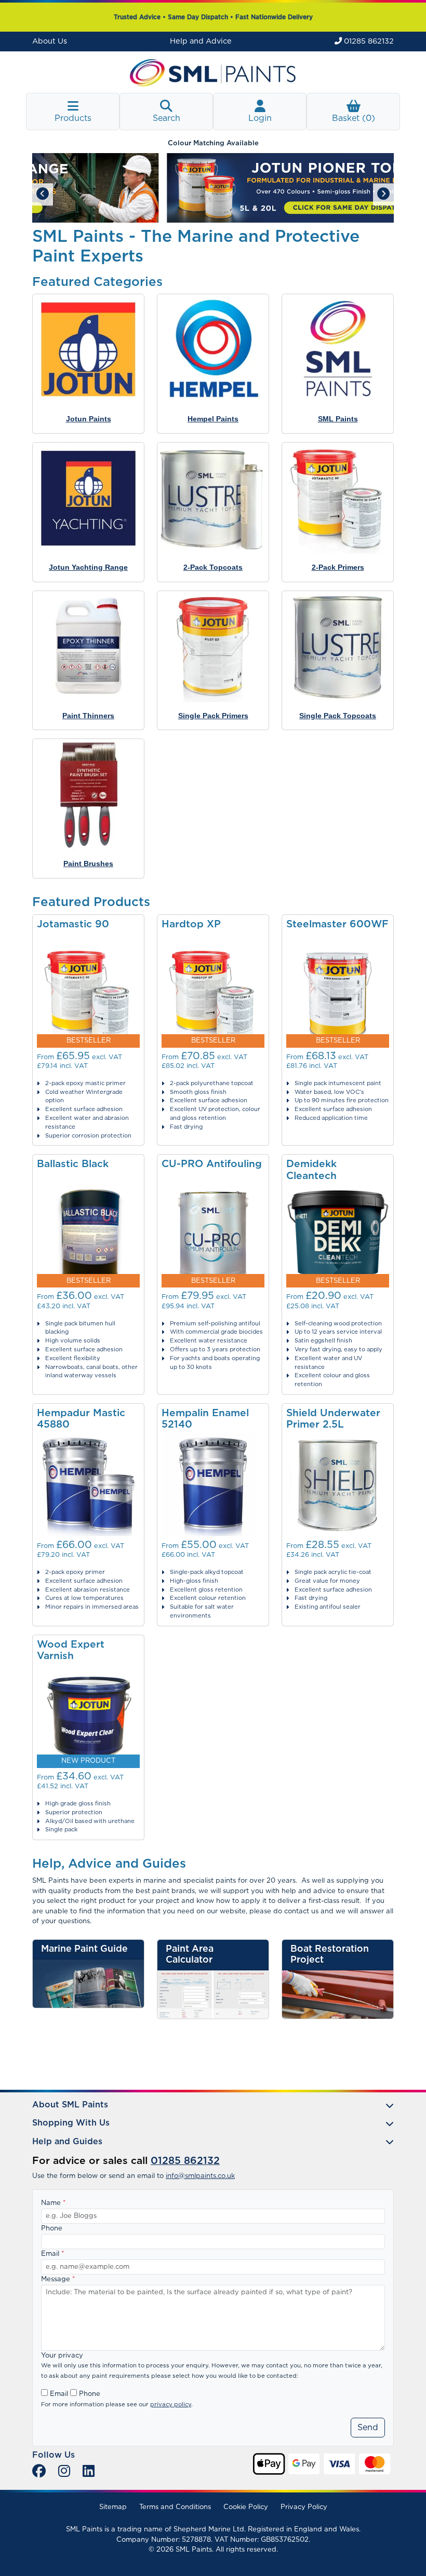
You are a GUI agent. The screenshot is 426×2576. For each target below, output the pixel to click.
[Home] (213, 72)
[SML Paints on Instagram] (64, 2472)
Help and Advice (201, 41)
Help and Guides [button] (67, 2142)
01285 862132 (368, 41)
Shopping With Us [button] (71, 2123)
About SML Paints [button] (70, 2105)
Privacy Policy (304, 2507)
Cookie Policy (246, 2507)
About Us (50, 41)
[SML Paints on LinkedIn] (89, 2472)
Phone (52, 2229)
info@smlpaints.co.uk (200, 2176)
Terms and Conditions (175, 2507)
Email (53, 2254)
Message (58, 2279)
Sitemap (113, 2507)
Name (54, 2203)
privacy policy (171, 2404)
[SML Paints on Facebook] (39, 2472)
